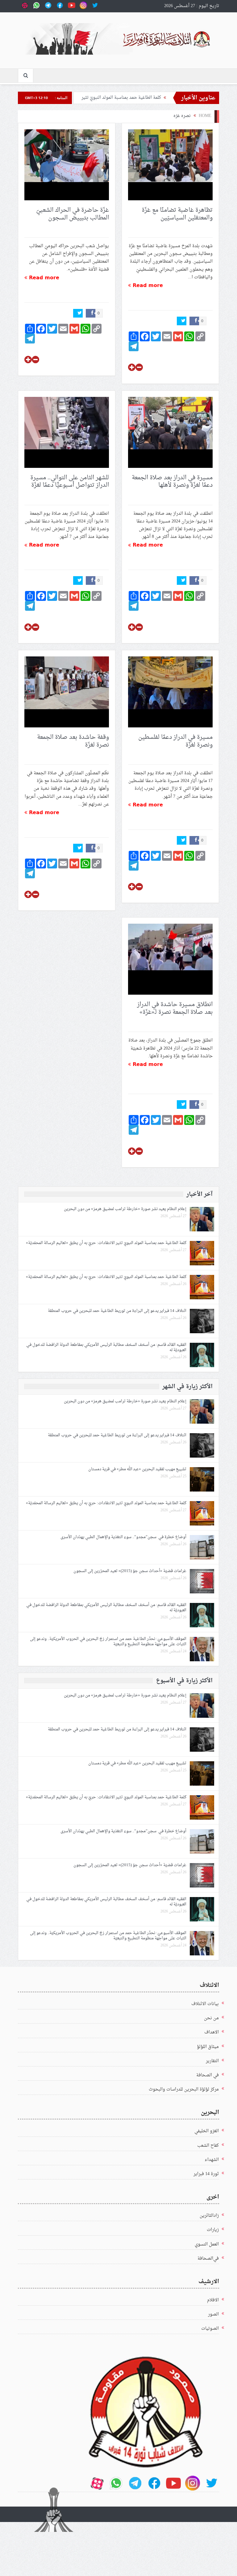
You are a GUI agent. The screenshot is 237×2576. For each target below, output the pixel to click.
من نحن (211, 2018)
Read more (147, 285)
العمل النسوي (207, 2244)
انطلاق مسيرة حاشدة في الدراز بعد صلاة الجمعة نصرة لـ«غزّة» (175, 1008)
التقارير (212, 2061)
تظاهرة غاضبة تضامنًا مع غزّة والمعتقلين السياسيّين (177, 214)
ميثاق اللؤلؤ (208, 2047)
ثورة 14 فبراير (206, 2174)
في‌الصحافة (208, 2259)
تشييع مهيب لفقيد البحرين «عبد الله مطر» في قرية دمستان (137, 1469)
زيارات (213, 2230)
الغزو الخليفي (207, 2131)
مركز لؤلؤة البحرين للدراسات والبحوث (184, 2089)
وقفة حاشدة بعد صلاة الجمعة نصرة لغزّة (73, 741)
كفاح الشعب (208, 2146)
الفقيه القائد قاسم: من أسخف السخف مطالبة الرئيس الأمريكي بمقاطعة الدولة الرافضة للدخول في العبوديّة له (106, 1347)
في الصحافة (208, 2075)
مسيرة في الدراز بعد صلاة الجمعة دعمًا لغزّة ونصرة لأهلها (172, 482)
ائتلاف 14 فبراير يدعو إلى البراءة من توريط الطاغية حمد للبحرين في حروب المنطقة (117, 1311)
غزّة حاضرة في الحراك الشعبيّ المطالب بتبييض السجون (73, 214)
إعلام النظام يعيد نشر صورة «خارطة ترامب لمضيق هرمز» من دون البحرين (124, 1209)
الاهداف (212, 2032)
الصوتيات (210, 2329)
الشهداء (212, 2160)
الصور (213, 2314)
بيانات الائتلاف (205, 2004)
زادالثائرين (209, 2216)
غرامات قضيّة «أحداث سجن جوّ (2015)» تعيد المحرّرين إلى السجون (129, 1571)
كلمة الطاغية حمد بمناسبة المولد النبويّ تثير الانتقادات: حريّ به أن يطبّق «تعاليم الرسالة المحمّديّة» (106, 1243)
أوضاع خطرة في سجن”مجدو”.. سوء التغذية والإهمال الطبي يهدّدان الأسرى (123, 1537)
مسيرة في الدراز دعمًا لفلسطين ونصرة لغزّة (175, 741)
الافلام (213, 2300)
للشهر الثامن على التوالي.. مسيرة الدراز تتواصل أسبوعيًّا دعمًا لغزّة (70, 482)
